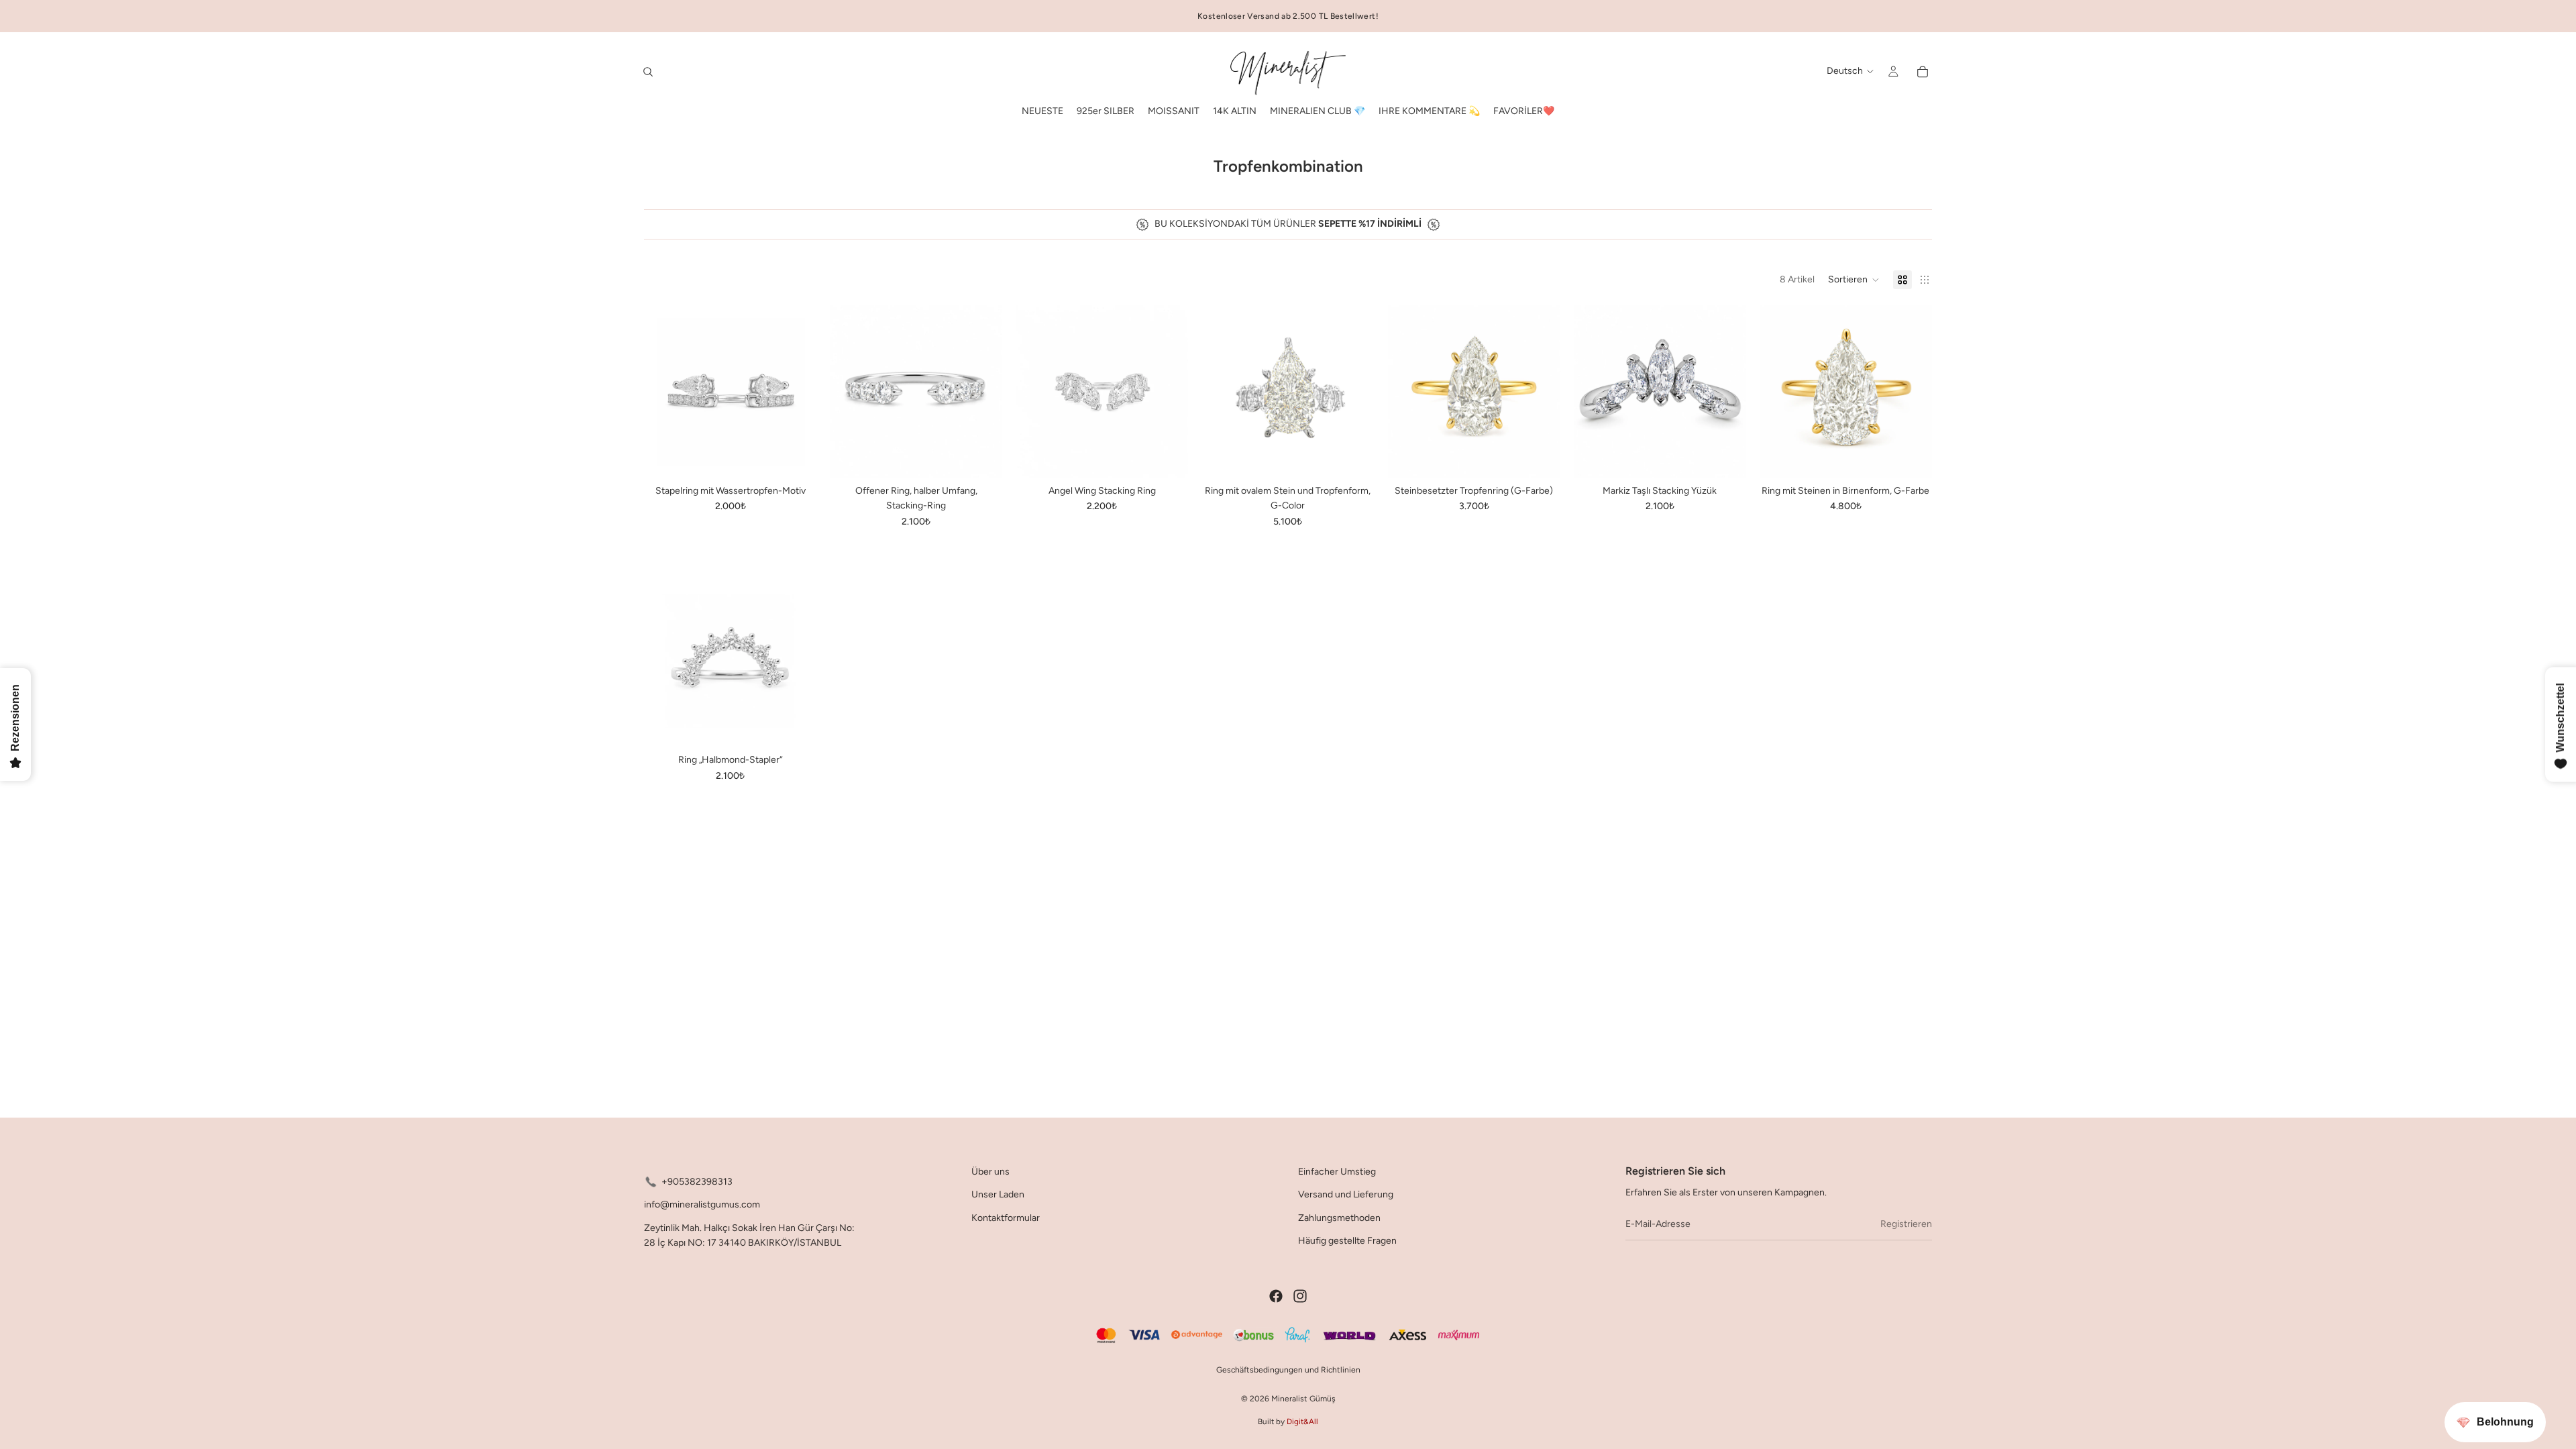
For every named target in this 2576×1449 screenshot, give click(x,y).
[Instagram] (1300, 1296)
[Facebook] (1276, 1296)
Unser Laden (998, 1195)
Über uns (990, 1172)
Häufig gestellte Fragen (1347, 1241)
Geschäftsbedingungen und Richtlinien (1288, 1370)
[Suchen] (648, 72)
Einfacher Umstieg (1337, 1172)
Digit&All (1302, 1421)
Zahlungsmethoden (1339, 1218)
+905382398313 (697, 1182)
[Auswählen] (796, 458)
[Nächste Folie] (796, 392)
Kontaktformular (1006, 1218)
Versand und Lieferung (1346, 1195)
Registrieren (1906, 1224)
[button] (1854, 280)
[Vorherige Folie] (664, 392)
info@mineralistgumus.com (702, 1205)
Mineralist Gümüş (1303, 1399)
